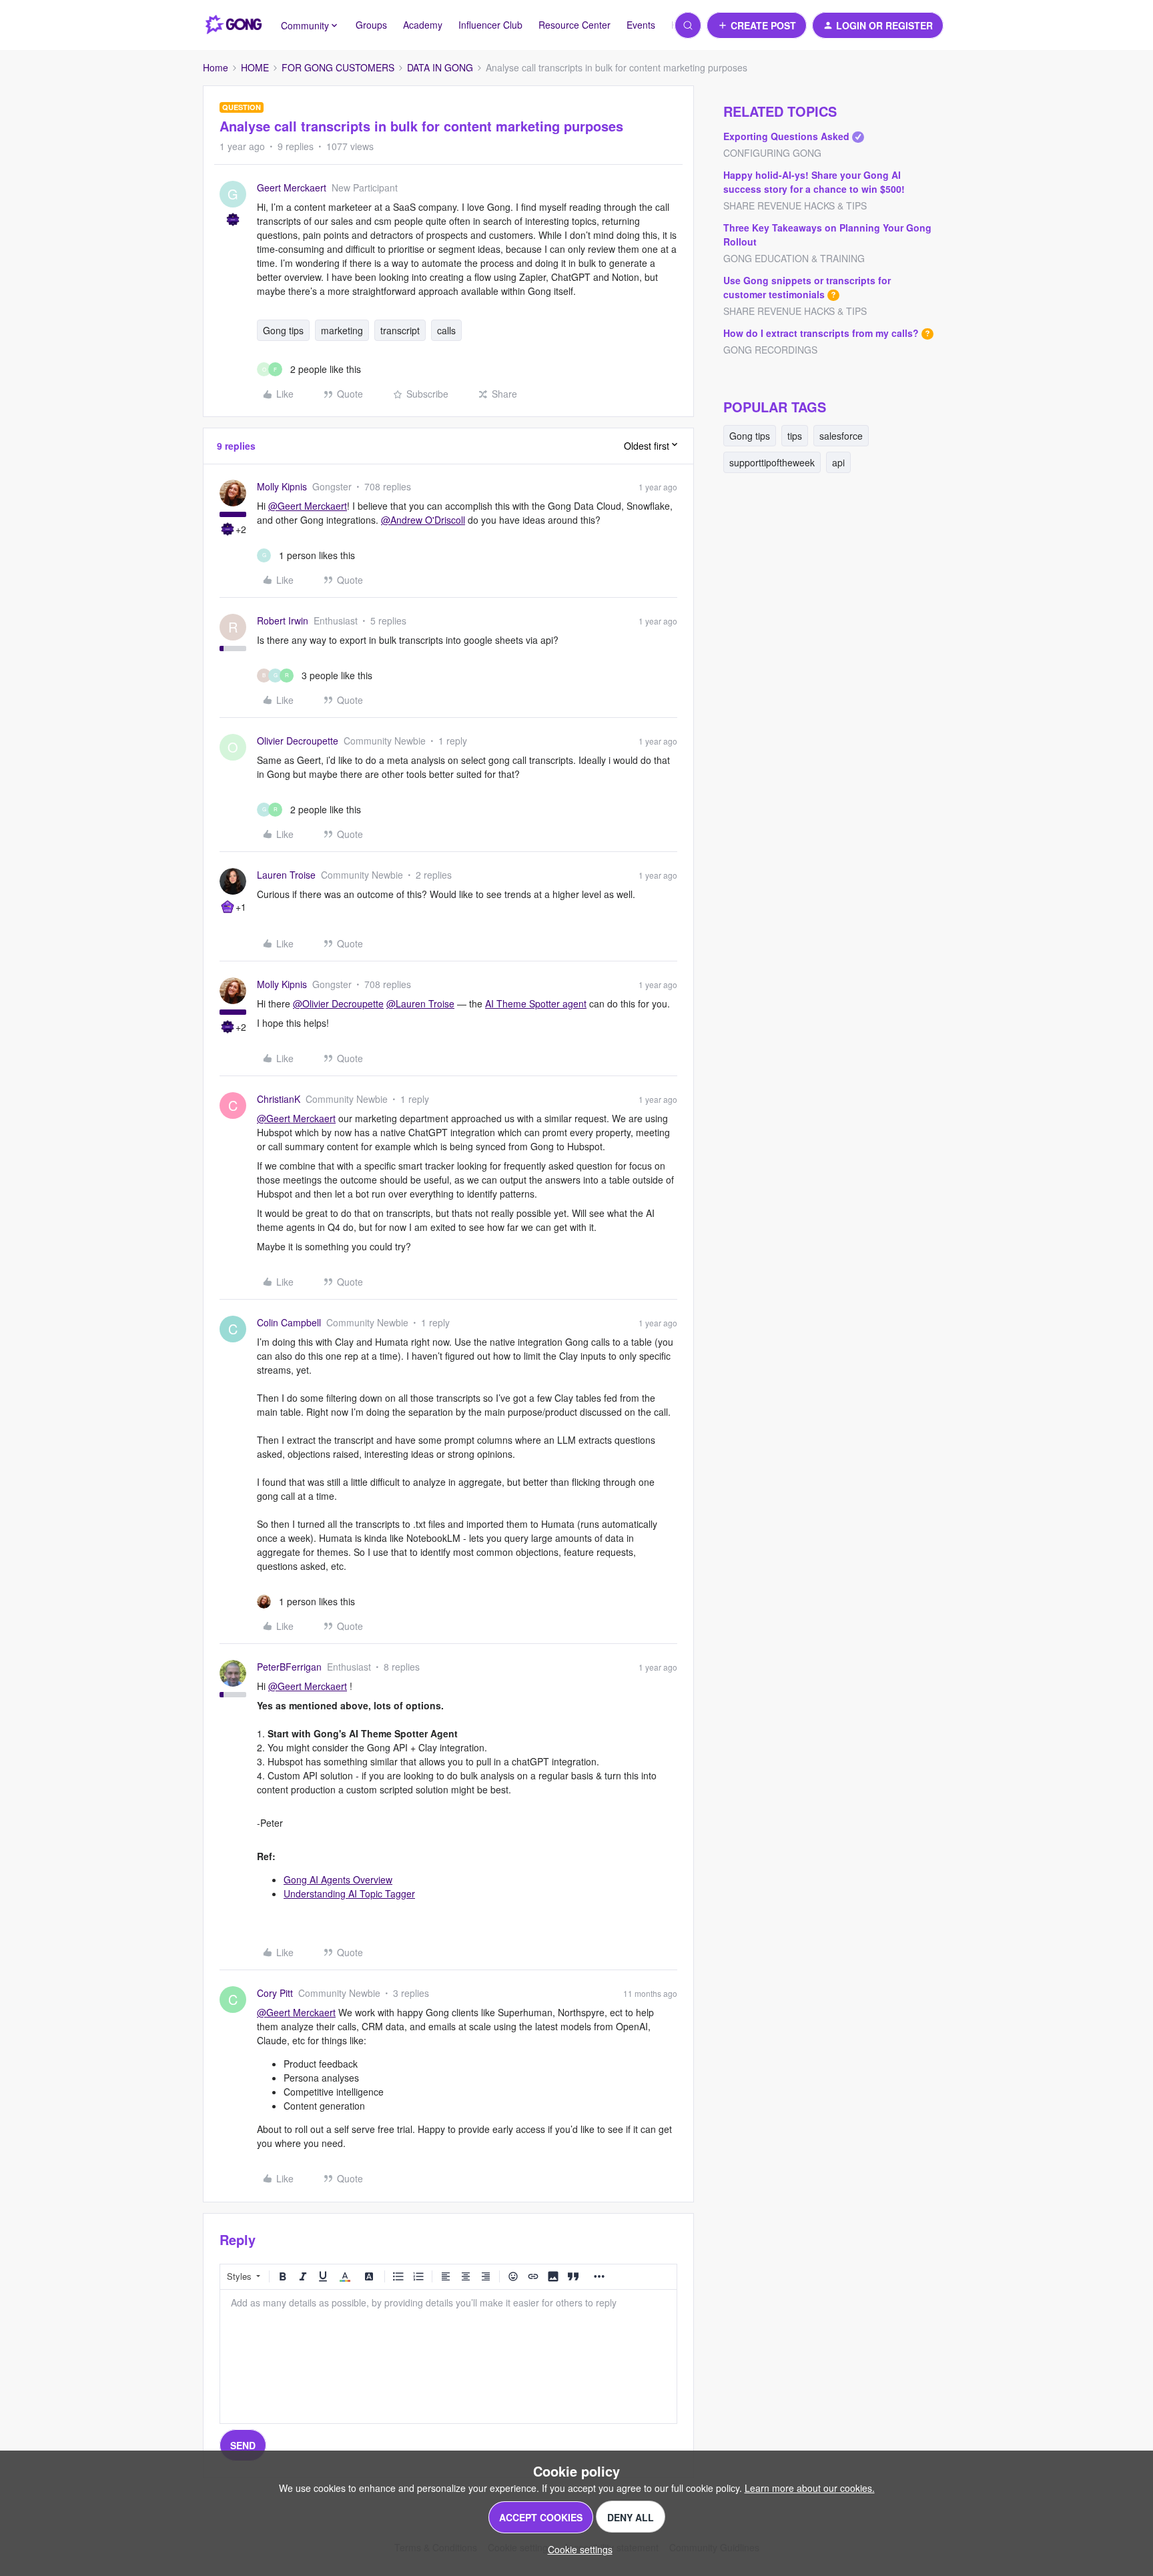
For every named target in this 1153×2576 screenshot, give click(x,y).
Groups (371, 25)
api (838, 462)
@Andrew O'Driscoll (423, 520)
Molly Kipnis (282, 486)
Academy (423, 25)
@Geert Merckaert (308, 506)
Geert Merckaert (292, 187)
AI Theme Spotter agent (536, 1003)
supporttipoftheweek (772, 462)
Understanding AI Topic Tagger (349, 1893)
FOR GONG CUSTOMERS (338, 67)
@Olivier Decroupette (338, 1003)
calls (446, 330)
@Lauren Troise (420, 1003)
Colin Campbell (289, 1322)
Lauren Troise (286, 875)
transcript (400, 330)
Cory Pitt (275, 1993)
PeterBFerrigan (289, 1667)
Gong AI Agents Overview (338, 1879)
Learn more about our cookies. (810, 2488)
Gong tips (283, 330)
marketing (342, 330)
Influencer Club (490, 25)
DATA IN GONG (440, 67)
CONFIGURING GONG (772, 153)
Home (216, 67)
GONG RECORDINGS (770, 350)
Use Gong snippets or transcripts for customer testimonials (807, 287)
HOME (255, 67)
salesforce (841, 436)
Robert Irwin (283, 620)
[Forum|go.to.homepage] (234, 25)
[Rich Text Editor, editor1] (448, 2356)
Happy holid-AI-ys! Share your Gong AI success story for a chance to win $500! (814, 182)
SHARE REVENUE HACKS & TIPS (795, 205)
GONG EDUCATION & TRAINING (794, 258)
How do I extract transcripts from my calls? (821, 333)
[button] (757, 25)
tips (795, 436)
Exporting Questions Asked (786, 136)
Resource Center (574, 25)
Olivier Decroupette (298, 741)
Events (641, 25)
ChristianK (279, 1099)
